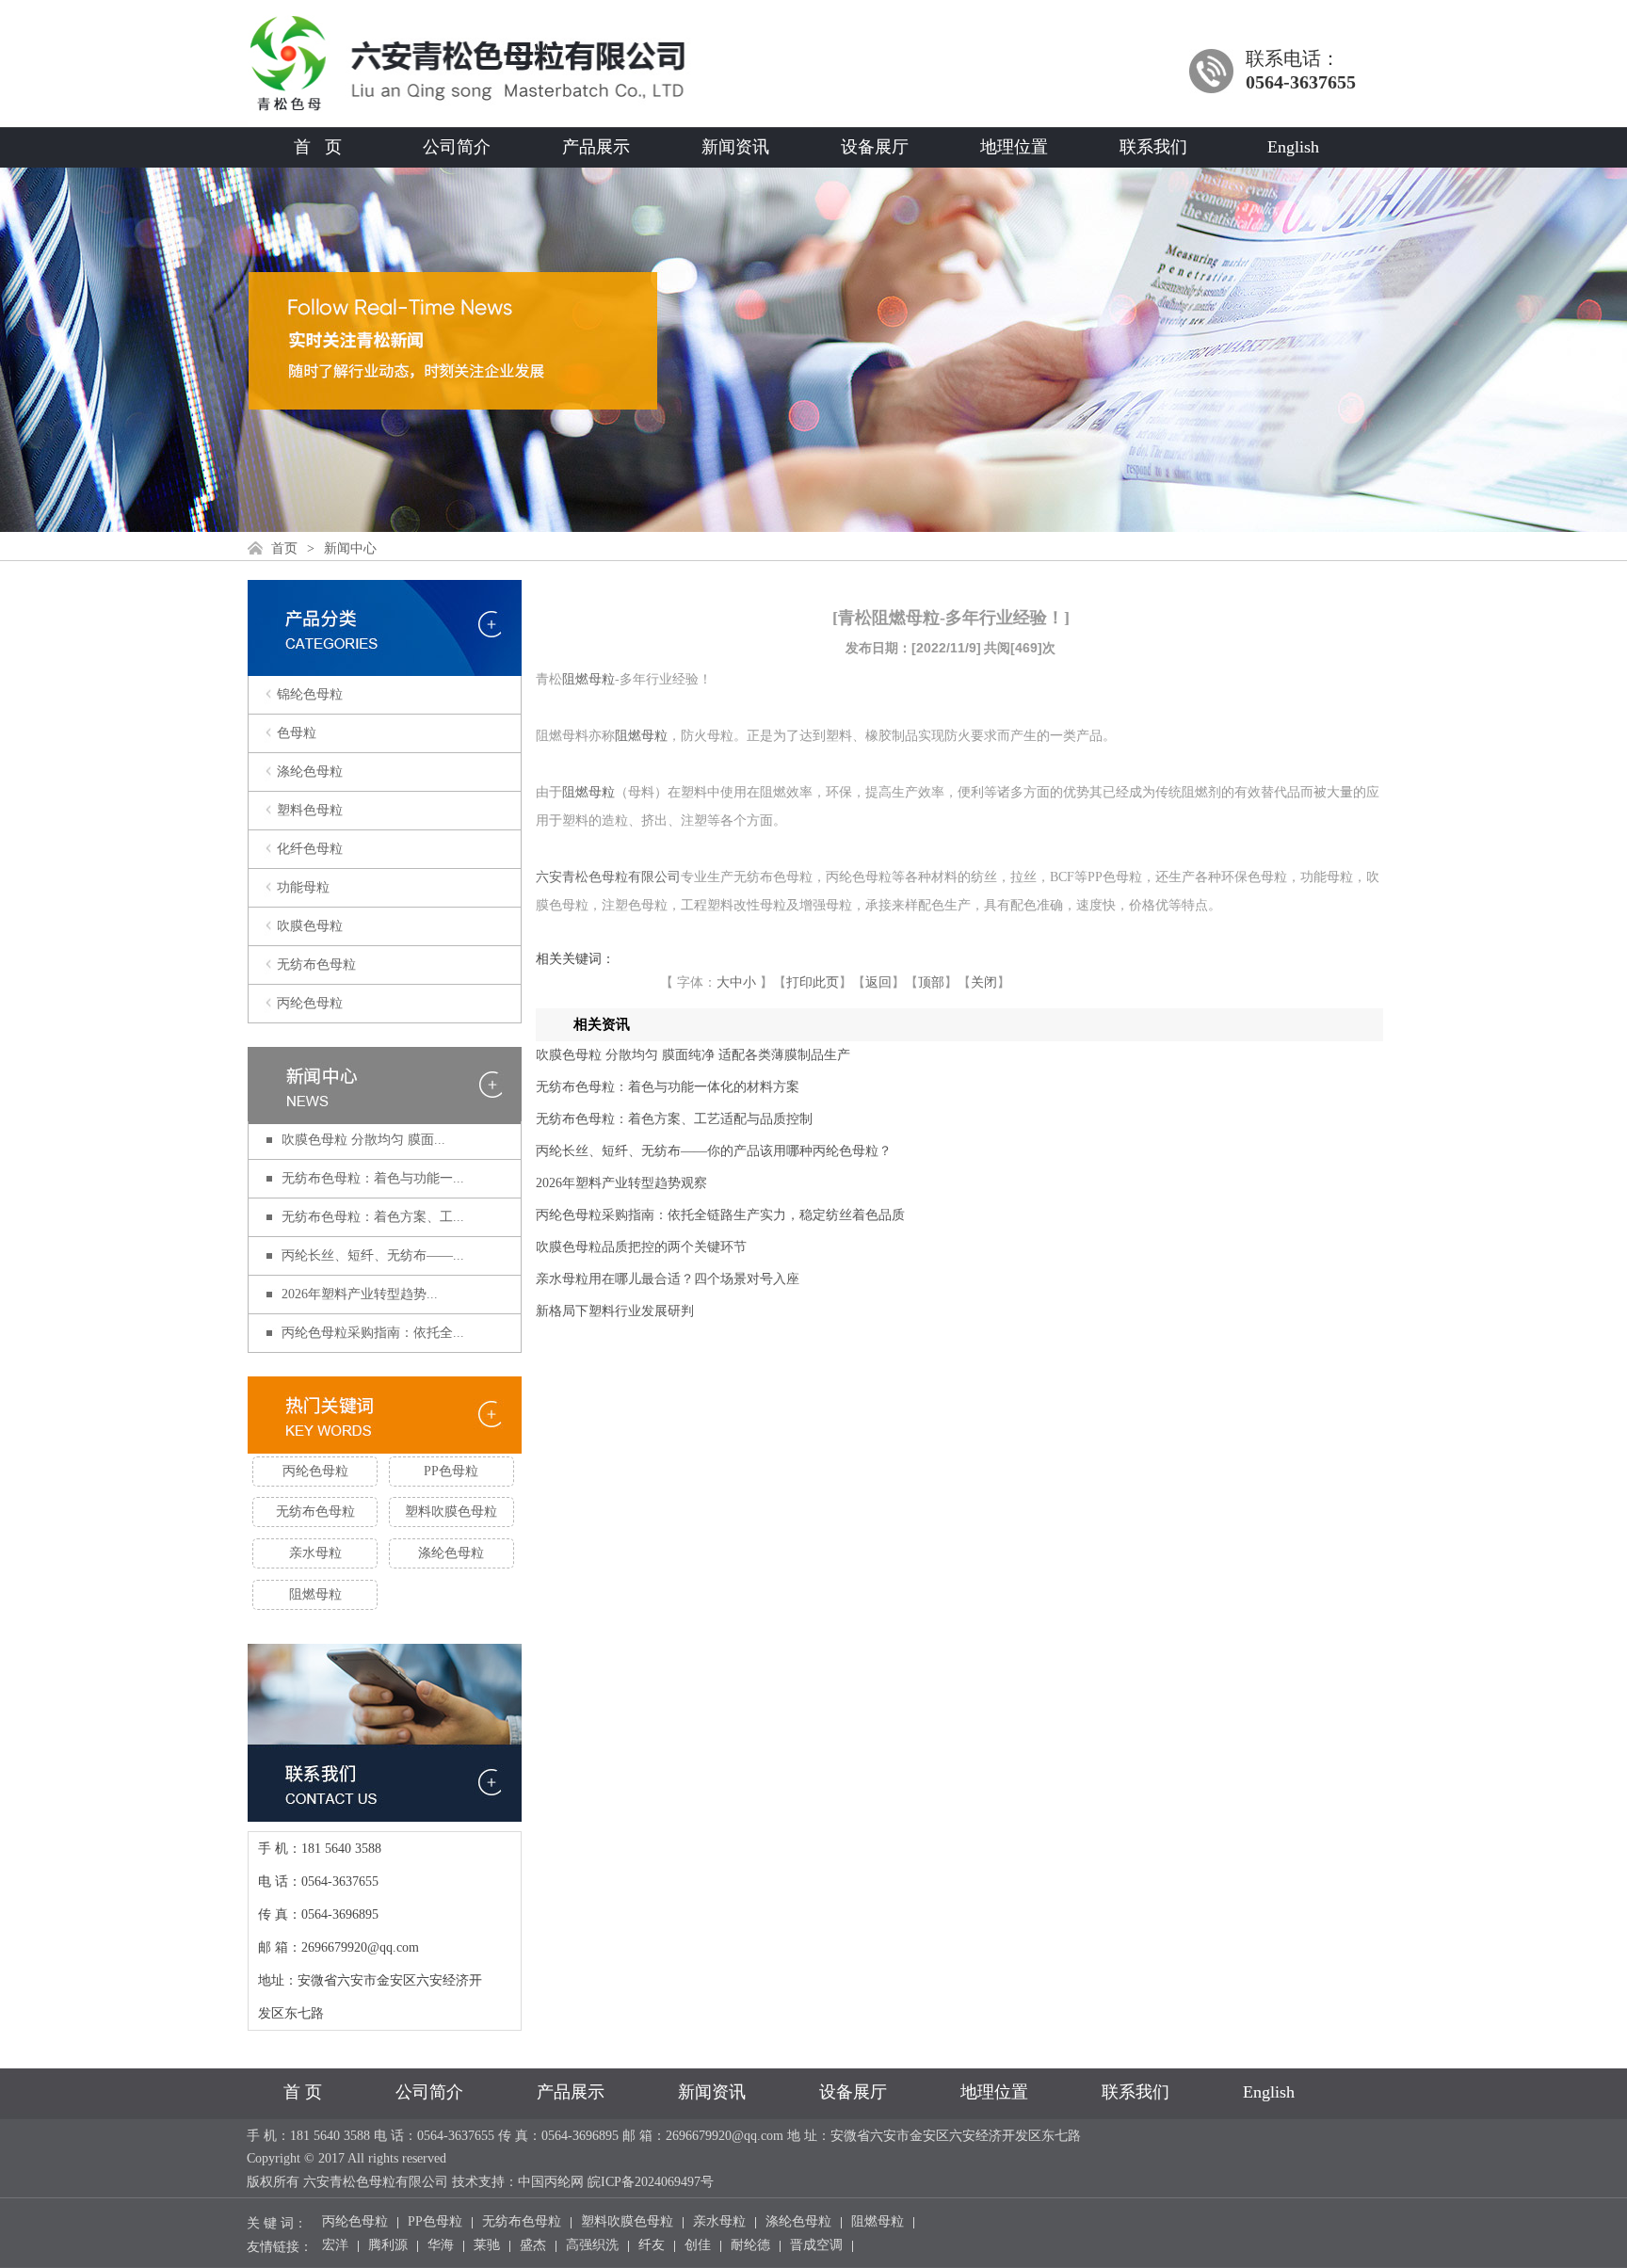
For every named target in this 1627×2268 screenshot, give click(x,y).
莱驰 (487, 2246)
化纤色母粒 (310, 849)
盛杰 (533, 2246)
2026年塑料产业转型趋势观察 (621, 1183)
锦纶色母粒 (310, 694)
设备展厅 (875, 147)
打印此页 (813, 982)
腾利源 (388, 2246)
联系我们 (1153, 147)
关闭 (984, 982)
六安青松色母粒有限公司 (608, 877)
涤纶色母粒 (310, 772)
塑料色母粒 (310, 810)
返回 (878, 982)
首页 (284, 548)
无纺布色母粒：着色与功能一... (373, 1178)
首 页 (318, 147)
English (1293, 147)
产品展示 (596, 147)
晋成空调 (816, 2246)
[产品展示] (385, 664)
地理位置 (1014, 147)
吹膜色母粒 (310, 926)
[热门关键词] (385, 1416)
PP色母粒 (451, 1471)
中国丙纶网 (551, 2182)
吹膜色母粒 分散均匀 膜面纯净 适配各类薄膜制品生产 (693, 1055)
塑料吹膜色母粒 (451, 1512)
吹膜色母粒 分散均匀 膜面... (363, 1140)
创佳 (698, 2246)
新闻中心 (350, 548)
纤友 (652, 2246)
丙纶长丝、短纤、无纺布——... (373, 1255)
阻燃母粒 (315, 1594)
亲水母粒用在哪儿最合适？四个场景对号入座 (668, 1279)
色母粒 (297, 733)
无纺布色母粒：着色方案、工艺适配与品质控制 (674, 1119)
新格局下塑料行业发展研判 (615, 1311)
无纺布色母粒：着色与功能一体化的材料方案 (668, 1087)
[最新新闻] (385, 1087)
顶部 (931, 982)
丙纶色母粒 (310, 1003)
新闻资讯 (735, 147)
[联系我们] (385, 1809)
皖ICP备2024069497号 (651, 2182)
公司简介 (457, 147)
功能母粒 (303, 887)
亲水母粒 (315, 1553)
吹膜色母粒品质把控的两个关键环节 (641, 1247)
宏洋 (335, 2246)
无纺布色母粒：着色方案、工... (373, 1217)
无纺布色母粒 (316, 965)
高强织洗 (592, 2246)
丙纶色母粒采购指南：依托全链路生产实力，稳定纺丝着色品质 (720, 1215)
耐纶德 (750, 2246)
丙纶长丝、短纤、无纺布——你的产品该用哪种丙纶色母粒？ (714, 1151)
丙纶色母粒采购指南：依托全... (373, 1333)
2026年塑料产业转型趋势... (360, 1294)
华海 (441, 2246)
